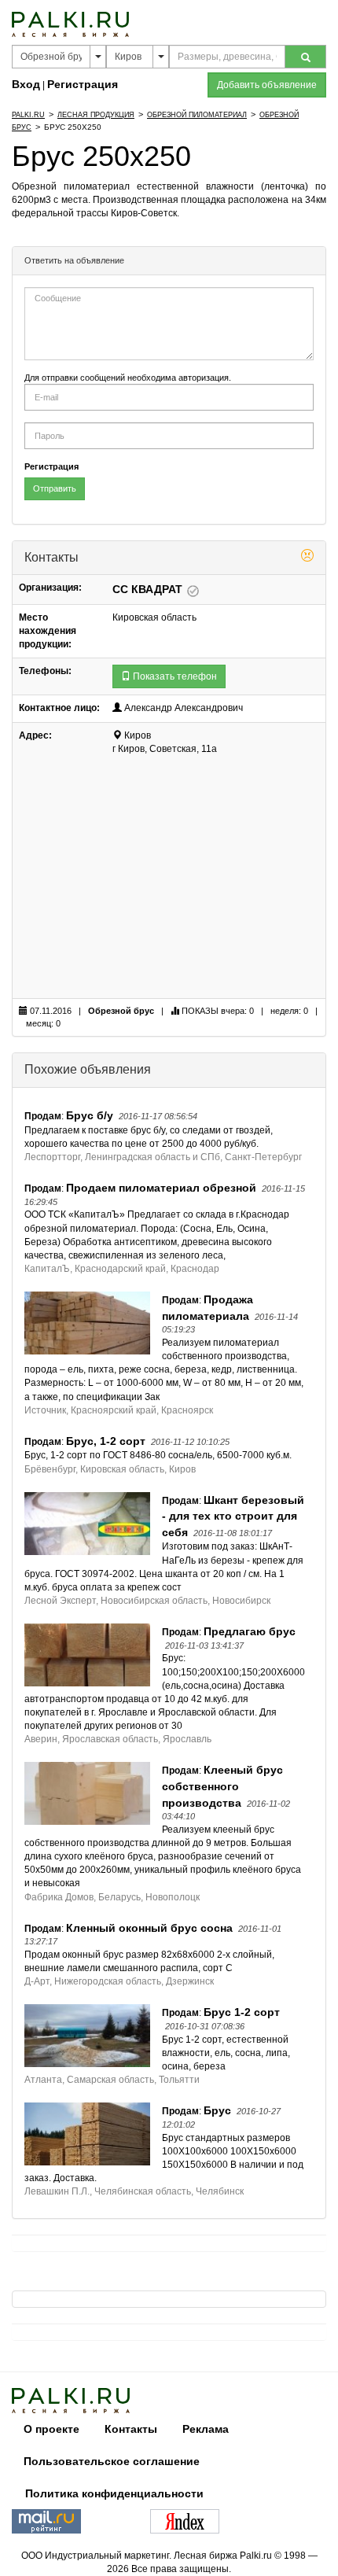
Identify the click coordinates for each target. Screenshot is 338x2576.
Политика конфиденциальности (114, 2493)
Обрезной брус (121, 1011)
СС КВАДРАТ (149, 589)
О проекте (51, 2429)
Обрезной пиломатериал (197, 115)
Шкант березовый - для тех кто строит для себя (233, 1516)
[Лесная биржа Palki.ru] (70, 24)
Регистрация (83, 84)
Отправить (55, 488)
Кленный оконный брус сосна (149, 1928)
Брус (217, 2110)
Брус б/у (90, 1115)
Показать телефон (174, 676)
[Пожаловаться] (307, 558)
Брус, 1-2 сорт (106, 1441)
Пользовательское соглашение (112, 2461)
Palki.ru (28, 115)
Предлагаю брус (250, 1631)
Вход (26, 84)
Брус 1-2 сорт (242, 2012)
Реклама (206, 2429)
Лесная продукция (96, 115)
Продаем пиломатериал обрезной (161, 1188)
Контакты (131, 2429)
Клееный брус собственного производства (222, 1786)
